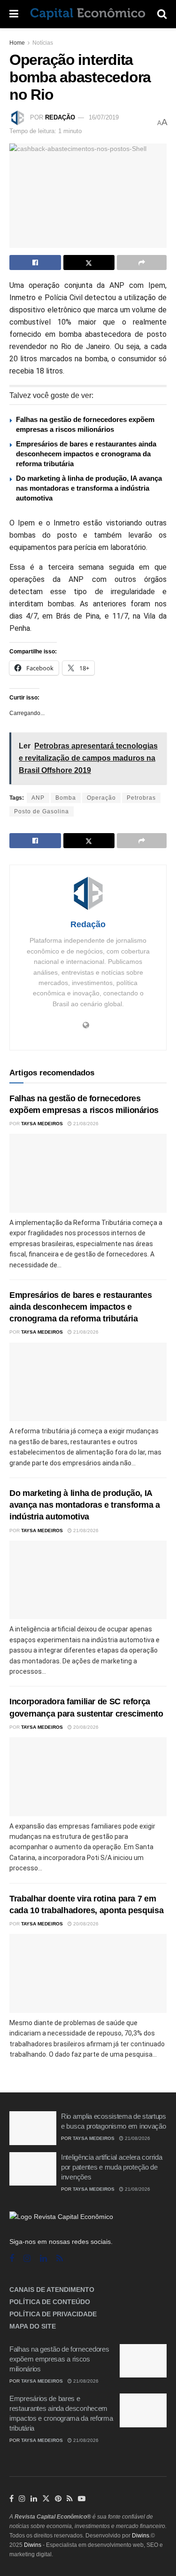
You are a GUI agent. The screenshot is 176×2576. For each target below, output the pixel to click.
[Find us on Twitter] (46, 2499)
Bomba (66, 798)
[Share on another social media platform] (142, 262)
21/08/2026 (85, 1124)
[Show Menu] (14, 14)
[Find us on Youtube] (82, 2499)
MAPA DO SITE (33, 2326)
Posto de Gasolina (42, 811)
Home (17, 43)
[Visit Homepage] (88, 14)
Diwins (141, 2536)
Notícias (43, 43)
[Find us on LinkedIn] (34, 2499)
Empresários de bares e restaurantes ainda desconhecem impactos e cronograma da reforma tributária (86, 454)
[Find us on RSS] (60, 2259)
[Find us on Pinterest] (58, 2499)
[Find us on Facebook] (12, 2259)
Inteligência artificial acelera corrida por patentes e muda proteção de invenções (111, 2167)
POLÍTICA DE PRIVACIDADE (53, 2314)
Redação (60, 117)
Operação (101, 798)
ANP (38, 798)
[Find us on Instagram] (27, 2259)
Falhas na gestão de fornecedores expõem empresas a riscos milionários (59, 2359)
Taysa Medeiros (42, 1124)
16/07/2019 (104, 117)
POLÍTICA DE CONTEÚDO (50, 2302)
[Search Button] (162, 14)
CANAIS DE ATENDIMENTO (52, 2290)
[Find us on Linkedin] (43, 2259)
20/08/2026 (85, 1727)
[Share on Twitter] (89, 262)
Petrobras (141, 798)
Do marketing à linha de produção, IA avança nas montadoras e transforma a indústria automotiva (89, 488)
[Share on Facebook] (35, 262)
